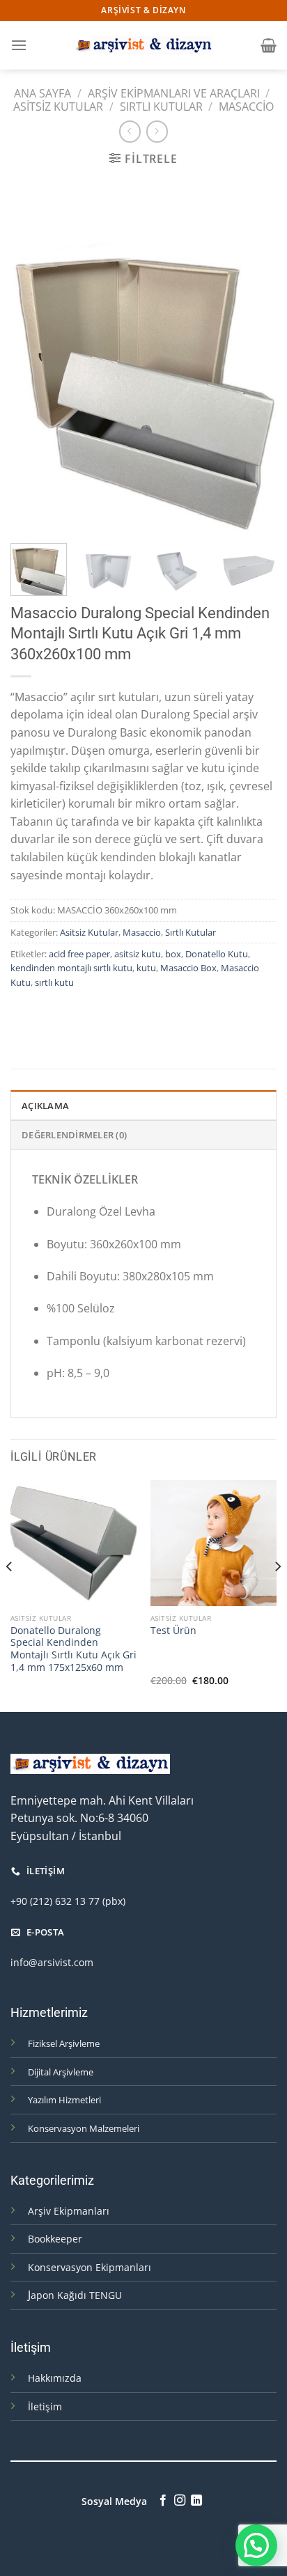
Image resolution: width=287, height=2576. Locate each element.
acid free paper (79, 954)
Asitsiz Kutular (58, 107)
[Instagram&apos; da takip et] (180, 2501)
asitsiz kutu (138, 954)
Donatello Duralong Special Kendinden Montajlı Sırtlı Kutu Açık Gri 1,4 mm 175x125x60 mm (73, 1649)
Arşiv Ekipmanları (69, 2211)
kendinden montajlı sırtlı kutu (71, 968)
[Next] (254, 356)
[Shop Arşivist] (143, 45)
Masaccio (246, 107)
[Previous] (33, 356)
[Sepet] (269, 45)
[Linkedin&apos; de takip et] (196, 2501)
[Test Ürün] (214, 1543)
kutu (146, 968)
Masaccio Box (188, 968)
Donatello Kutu (217, 954)
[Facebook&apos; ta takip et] (162, 2501)
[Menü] (19, 45)
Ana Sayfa (42, 93)
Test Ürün (173, 1631)
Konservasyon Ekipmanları (90, 2267)
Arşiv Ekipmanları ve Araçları (174, 93)
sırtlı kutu (54, 982)
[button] (256, 2545)
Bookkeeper (55, 2239)
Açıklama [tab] (45, 1106)
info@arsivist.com (52, 1962)
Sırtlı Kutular (161, 107)
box (173, 954)
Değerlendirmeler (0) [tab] (74, 1135)
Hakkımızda (55, 2378)
